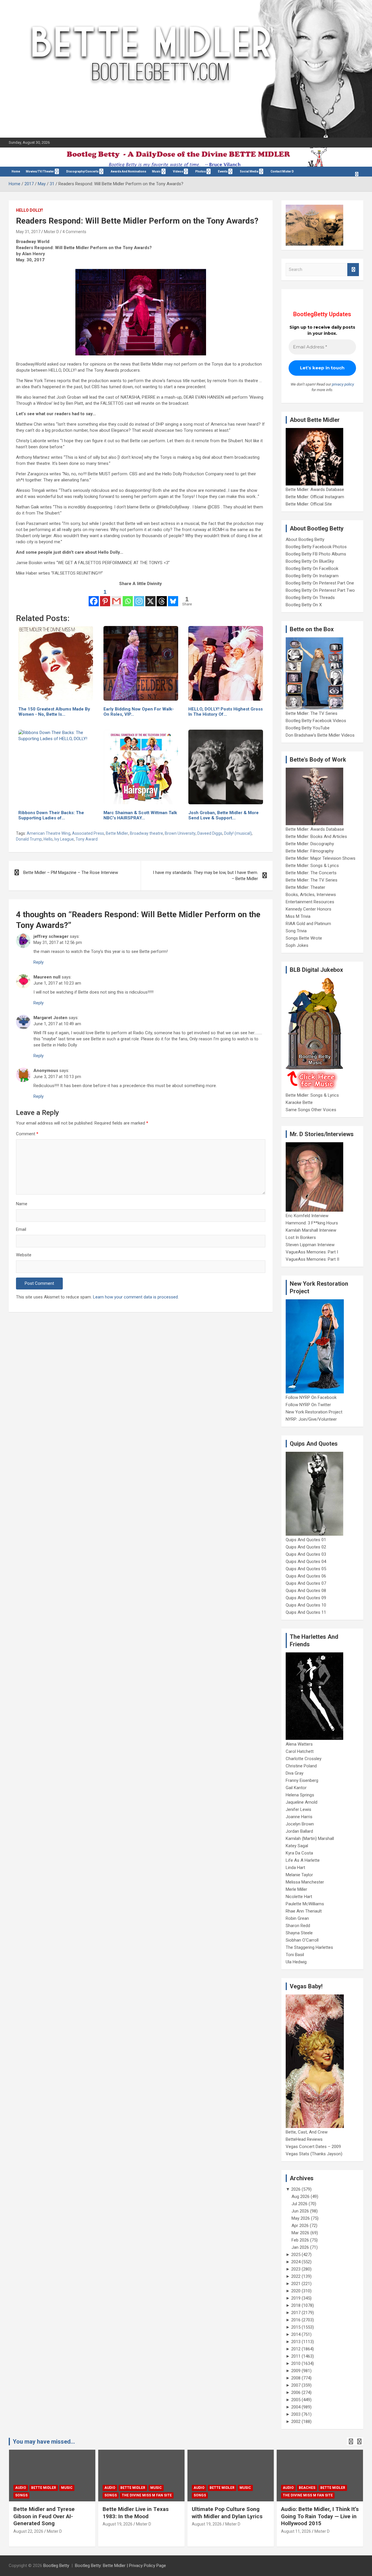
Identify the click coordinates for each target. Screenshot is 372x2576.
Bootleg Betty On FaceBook (312, 569)
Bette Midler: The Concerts (311, 873)
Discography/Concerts (82, 171)
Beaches (307, 2488)
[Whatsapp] (128, 597)
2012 (296, 2349)
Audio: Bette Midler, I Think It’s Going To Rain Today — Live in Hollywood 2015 (320, 2516)
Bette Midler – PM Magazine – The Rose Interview (71, 873)
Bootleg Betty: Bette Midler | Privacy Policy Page (120, 2566)
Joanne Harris (299, 1817)
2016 (296, 2320)
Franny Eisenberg (302, 1780)
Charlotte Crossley (304, 1759)
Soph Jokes (297, 945)
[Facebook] (94, 597)
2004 (296, 2407)
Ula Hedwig (296, 1962)
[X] (150, 597)
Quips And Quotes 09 (306, 1598)
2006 (296, 2392)
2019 (296, 2298)
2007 (296, 2385)
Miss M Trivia (298, 916)
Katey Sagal (297, 1846)
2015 (296, 2327)
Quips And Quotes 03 (306, 1554)
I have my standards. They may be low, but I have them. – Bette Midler (205, 876)
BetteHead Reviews (304, 2139)
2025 (296, 2255)
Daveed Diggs (210, 833)
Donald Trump (29, 839)
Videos (178, 171)
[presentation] (351, 2442)
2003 (296, 2414)
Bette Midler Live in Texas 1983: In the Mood (136, 2513)
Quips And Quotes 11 (306, 1612)
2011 (296, 2356)
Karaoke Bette (299, 1102)
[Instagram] (139, 597)
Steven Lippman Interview (310, 1245)
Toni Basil (295, 1955)
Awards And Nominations (128, 171)
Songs (21, 2495)
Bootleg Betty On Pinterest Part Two (320, 590)
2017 (296, 2313)
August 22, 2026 (28, 2531)
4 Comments (74, 232)
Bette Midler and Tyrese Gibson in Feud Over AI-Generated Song (44, 2516)
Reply (39, 962)
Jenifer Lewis (298, 1809)
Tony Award (87, 839)
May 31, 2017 (28, 232)
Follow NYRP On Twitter (308, 1405)
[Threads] (162, 597)
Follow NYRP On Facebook (311, 1397)
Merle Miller (296, 1889)
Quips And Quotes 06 (306, 1576)
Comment (27, 1134)
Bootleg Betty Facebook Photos (316, 547)
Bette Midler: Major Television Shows (321, 858)
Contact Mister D (282, 171)
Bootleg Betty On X (304, 605)
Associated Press (88, 833)
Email (21, 1229)
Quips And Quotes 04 (306, 1562)
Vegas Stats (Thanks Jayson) (314, 2154)
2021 (296, 2284)
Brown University (180, 833)
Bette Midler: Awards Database (315, 490)
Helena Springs (300, 1795)
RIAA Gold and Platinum (308, 924)
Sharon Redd (298, 1926)
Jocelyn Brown (300, 1824)
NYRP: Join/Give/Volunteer (311, 1419)
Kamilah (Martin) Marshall (310, 1839)
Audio (21, 2488)
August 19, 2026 (118, 2524)
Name (22, 1204)
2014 (296, 2334)
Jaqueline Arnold (302, 1802)
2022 (296, 2276)
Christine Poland (301, 1766)
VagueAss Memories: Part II (312, 1259)
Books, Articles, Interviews (311, 895)
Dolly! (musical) (238, 833)
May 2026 (301, 2218)
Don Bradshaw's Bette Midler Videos (320, 735)
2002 (296, 2422)
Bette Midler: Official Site (309, 504)
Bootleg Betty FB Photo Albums (316, 554)
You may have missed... (44, 2442)
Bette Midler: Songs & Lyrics (312, 866)
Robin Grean (297, 1918)
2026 (296, 2189)
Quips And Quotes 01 (306, 1540)
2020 (296, 2291)
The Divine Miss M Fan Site (147, 2495)
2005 (296, 2400)
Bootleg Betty (56, 2566)
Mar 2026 (300, 2233)
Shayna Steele (299, 1933)
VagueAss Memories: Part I (312, 1252)
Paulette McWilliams (305, 1904)
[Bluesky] (173, 597)
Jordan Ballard (299, 1831)
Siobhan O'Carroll (302, 1940)
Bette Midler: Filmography (310, 851)
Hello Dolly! (29, 210)
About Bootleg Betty (305, 539)
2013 (296, 2342)
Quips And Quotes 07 (306, 1583)
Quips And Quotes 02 (306, 1547)
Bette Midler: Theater (305, 887)
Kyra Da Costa (299, 1853)
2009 (296, 2371)
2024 (296, 2262)
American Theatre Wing (49, 833)
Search (353, 270)
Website (24, 1255)
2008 (296, 2378)
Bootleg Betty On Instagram (312, 576)
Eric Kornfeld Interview (307, 1216)
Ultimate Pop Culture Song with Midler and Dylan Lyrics (227, 2513)
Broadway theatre (146, 833)
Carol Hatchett (300, 1751)
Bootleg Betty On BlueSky (310, 561)
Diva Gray (295, 1773)
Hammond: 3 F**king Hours (312, 1223)
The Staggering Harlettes (309, 1947)
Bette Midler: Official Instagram (315, 497)
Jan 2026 (300, 2247)
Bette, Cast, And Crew (307, 2132)
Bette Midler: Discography (310, 844)
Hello (48, 839)
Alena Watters (299, 1744)
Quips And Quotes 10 (306, 1605)
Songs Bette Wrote (304, 938)
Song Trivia (296, 931)
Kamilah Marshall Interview (311, 1230)
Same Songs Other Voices (311, 1110)
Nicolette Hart (299, 1897)
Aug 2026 (301, 2197)
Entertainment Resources (310, 902)
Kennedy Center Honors (308, 909)
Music (156, 171)
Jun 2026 (300, 2211)
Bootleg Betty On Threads (310, 598)
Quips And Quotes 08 (306, 1591)
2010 (296, 2363)
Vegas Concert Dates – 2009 (313, 2147)
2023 (296, 2269)
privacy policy (343, 384)
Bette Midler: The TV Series (312, 713)
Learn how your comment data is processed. (136, 1297)
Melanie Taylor (299, 1875)
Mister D (51, 232)
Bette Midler (117, 833)
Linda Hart (295, 1868)
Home (16, 171)
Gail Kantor (296, 1788)
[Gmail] (116, 597)
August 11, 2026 (296, 2531)
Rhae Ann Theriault (304, 1911)
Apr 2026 (300, 2226)
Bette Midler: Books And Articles (316, 837)
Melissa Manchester (305, 1882)
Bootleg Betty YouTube (308, 728)
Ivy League (64, 839)
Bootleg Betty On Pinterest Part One (320, 583)
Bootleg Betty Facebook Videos (316, 721)
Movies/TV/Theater (40, 171)
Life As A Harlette (303, 1860)
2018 (296, 2305)
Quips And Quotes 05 (306, 1569)
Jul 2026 (299, 2204)
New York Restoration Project (314, 1412)
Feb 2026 (300, 2240)
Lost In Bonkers (301, 1237)
